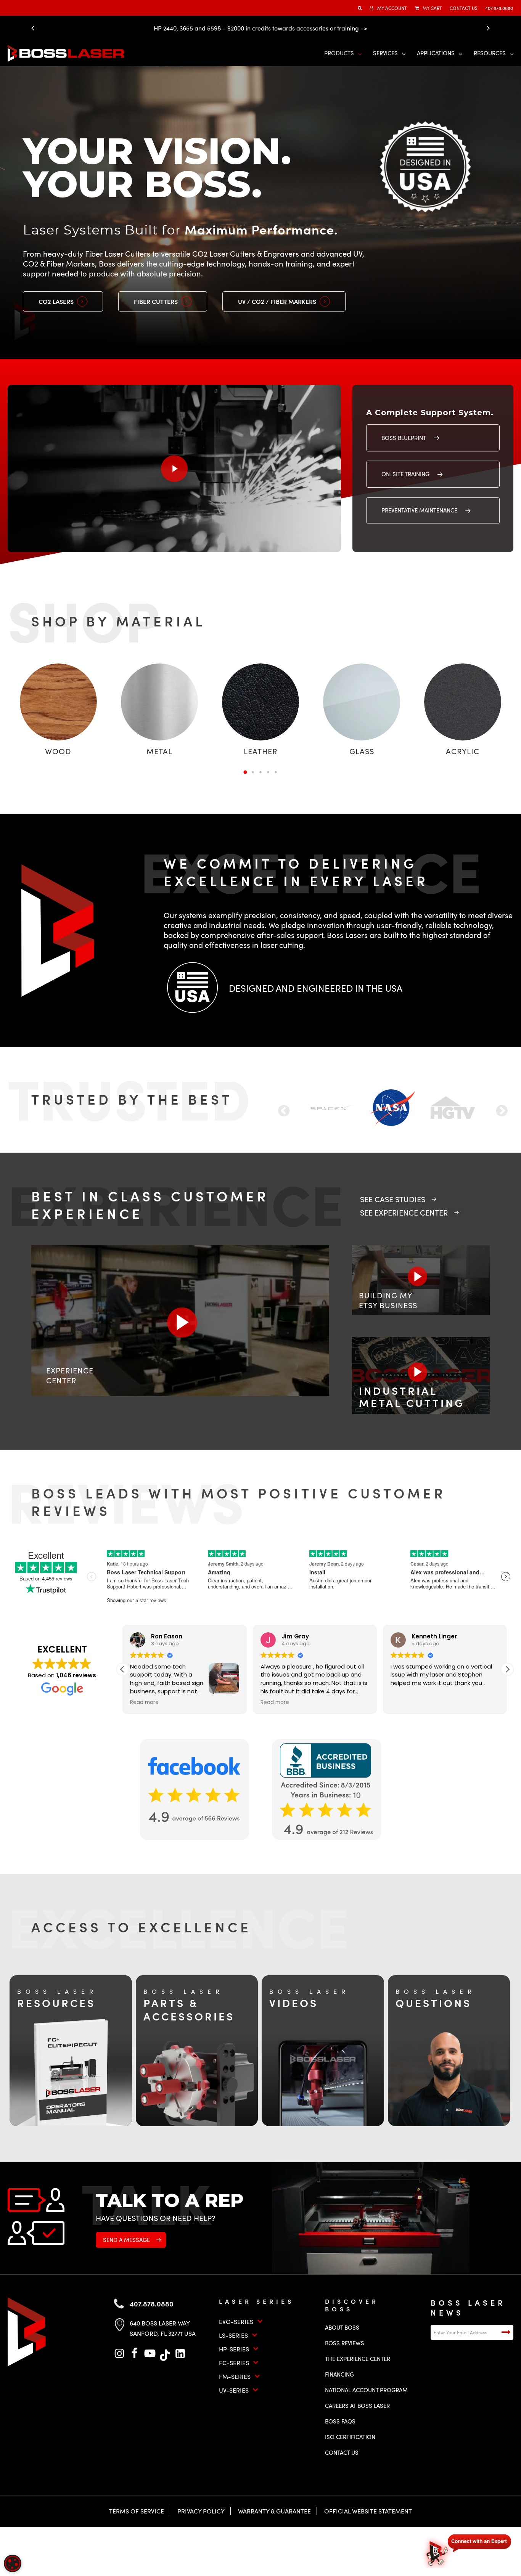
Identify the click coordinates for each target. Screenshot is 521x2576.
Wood (58, 751)
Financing (339, 2374)
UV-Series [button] (234, 2390)
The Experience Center (358, 2359)
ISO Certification (350, 2437)
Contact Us (342, 2452)
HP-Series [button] (234, 2349)
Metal (159, 751)
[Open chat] (468, 2550)
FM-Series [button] (235, 2376)
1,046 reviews (76, 1675)
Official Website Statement (368, 2511)
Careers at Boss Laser (357, 2406)
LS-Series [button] (233, 2335)
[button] (63, 301)
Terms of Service (137, 2511)
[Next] (486, 28)
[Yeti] (453, 1108)
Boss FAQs (340, 2421)
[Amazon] (393, 1107)
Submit (506, 2332)
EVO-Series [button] (236, 2321)
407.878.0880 (152, 2304)
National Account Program (366, 2390)
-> (364, 28)
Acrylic (463, 751)
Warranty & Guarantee (274, 2511)
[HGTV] (333, 1108)
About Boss (342, 2327)
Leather (260, 751)
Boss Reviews (345, 2343)
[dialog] (13, 2563)
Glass (362, 751)
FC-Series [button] (234, 2363)
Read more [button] (275, 1702)
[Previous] (35, 28)
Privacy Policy (201, 2511)
